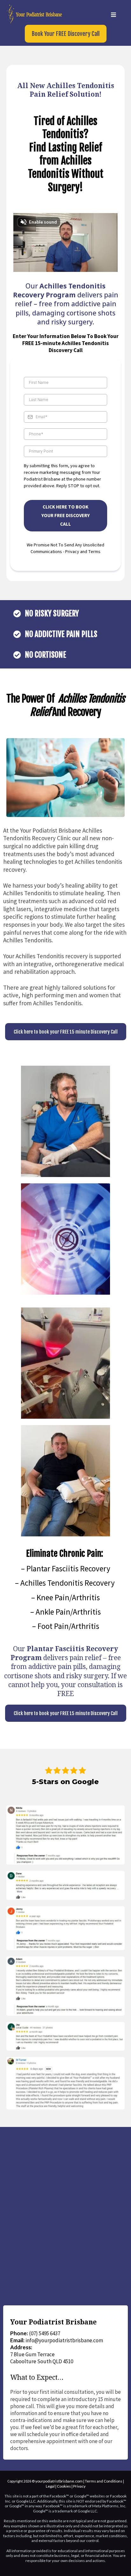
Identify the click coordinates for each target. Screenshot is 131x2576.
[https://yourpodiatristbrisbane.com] (34, 14)
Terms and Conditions (104, 2481)
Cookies (64, 2486)
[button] (113, 15)
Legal (50, 2486)
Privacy (79, 2486)
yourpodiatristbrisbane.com (59, 2481)
